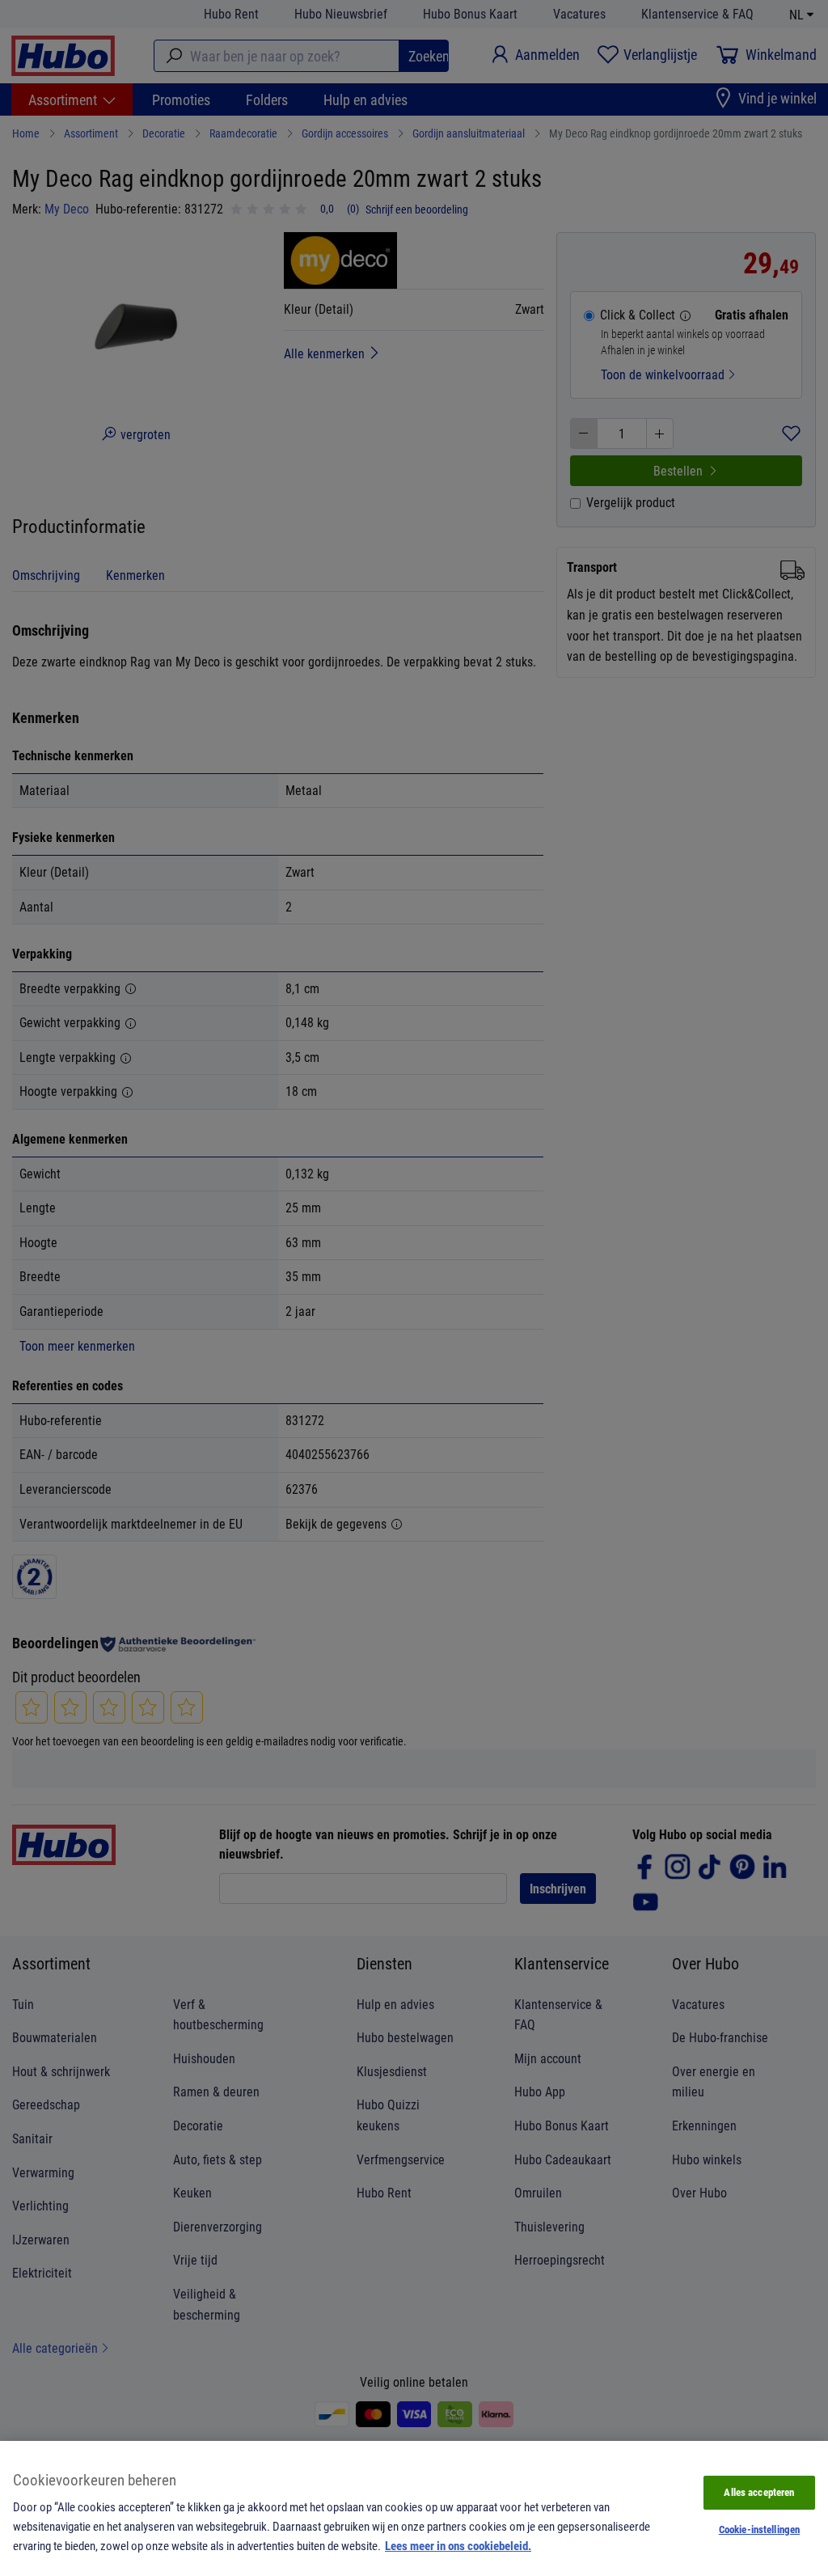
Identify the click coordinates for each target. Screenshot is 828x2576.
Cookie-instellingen (759, 2529)
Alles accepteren (759, 2492)
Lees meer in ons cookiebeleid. (458, 2545)
